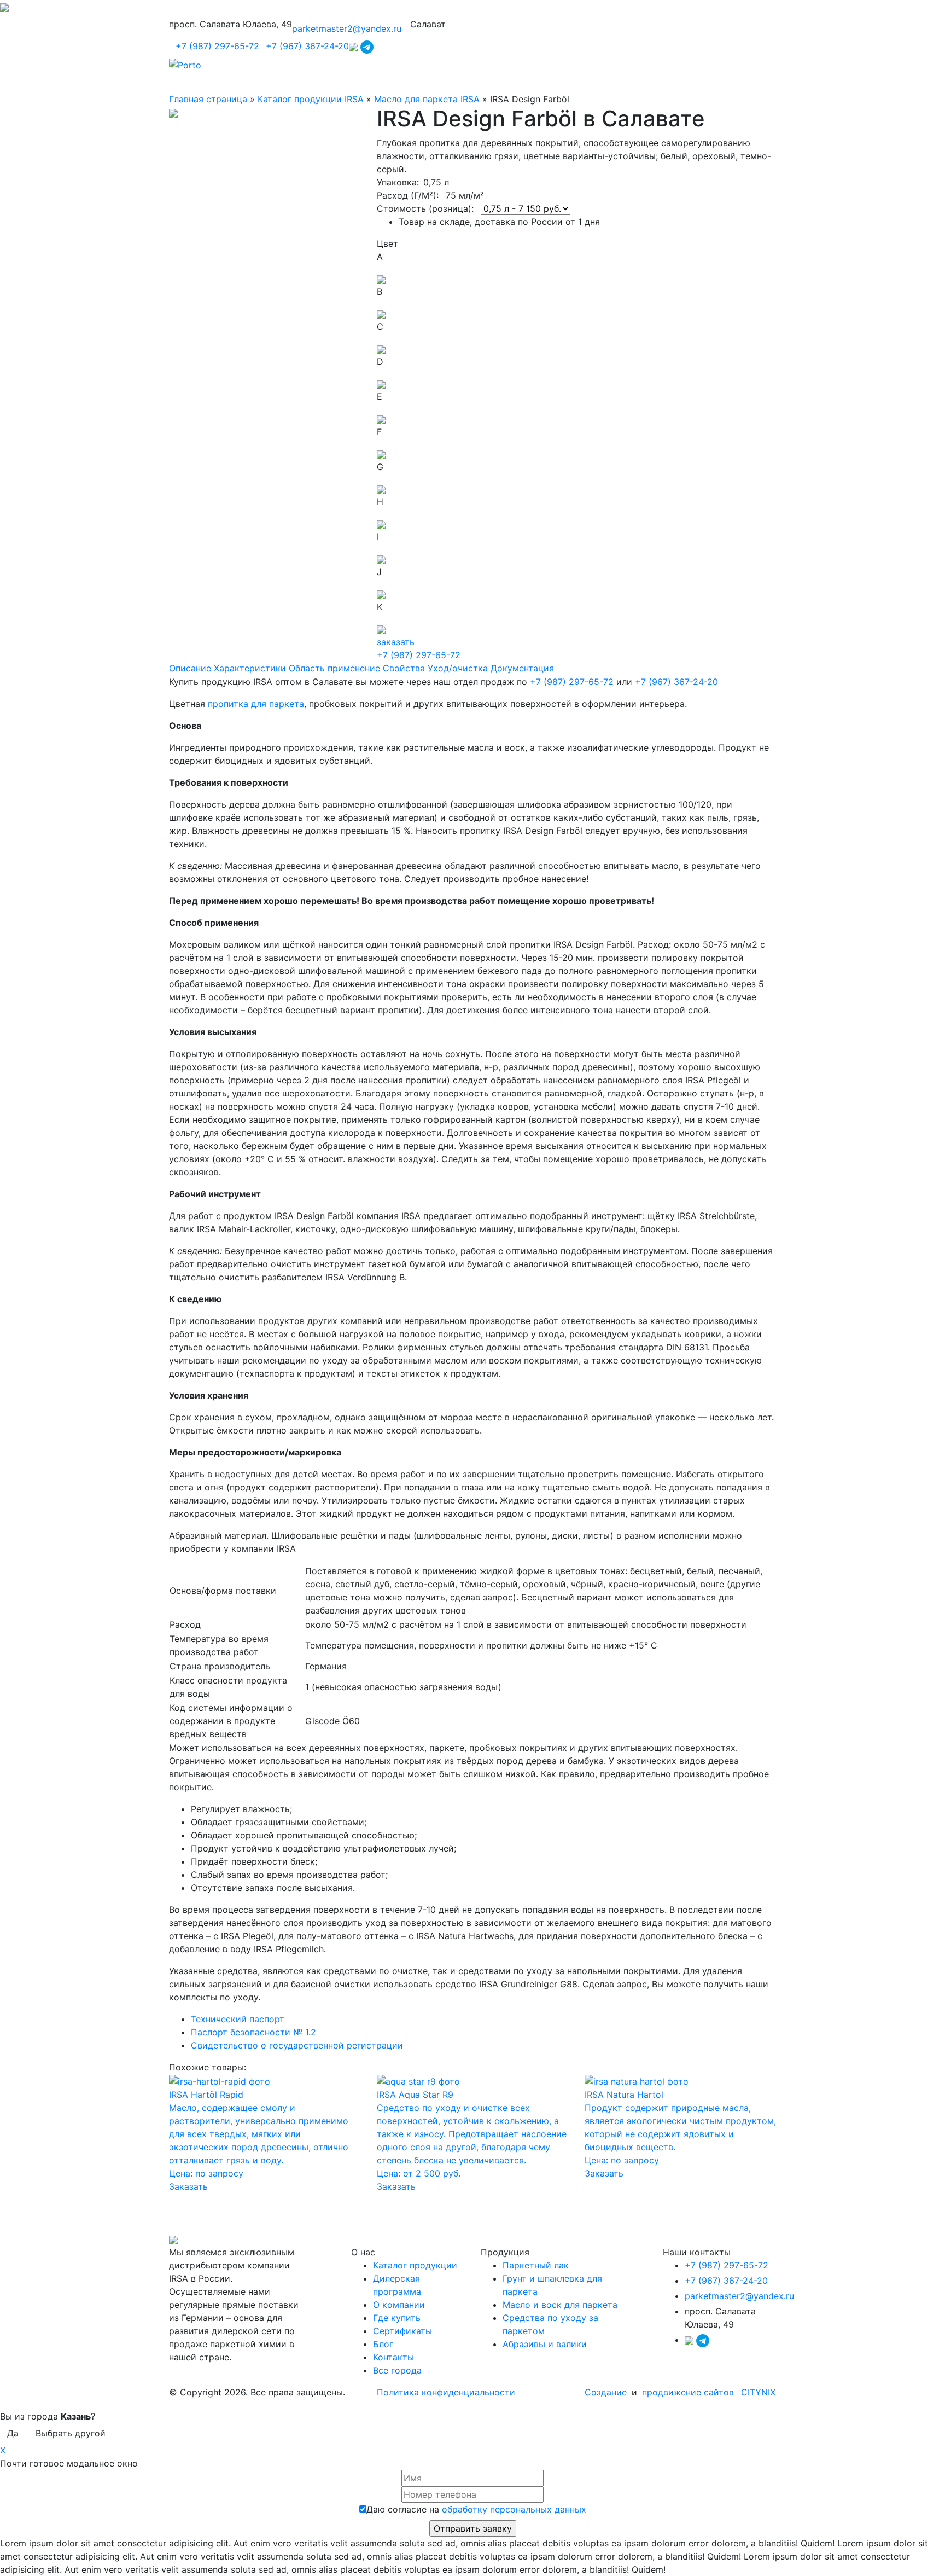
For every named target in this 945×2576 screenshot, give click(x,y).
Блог (383, 2344)
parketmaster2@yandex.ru (347, 28)
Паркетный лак (536, 2265)
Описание (190, 668)
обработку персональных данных (514, 2509)
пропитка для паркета (256, 704)
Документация (522, 668)
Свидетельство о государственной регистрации (297, 2045)
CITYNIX (758, 2392)
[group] (472, 1848)
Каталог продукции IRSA (311, 99)
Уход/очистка (458, 668)
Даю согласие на (476, 2509)
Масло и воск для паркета (560, 2305)
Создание (607, 2392)
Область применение (334, 668)
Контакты (393, 2357)
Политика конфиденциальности (446, 2392)
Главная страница (208, 99)
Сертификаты (402, 2331)
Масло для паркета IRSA (427, 99)
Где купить (397, 2318)
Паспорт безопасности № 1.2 (253, 2032)
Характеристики (250, 668)
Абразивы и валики (545, 2344)
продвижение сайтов (688, 2392)
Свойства (404, 668)
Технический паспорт (238, 2019)
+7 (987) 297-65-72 (217, 46)
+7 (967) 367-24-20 (307, 46)
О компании (399, 2305)
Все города (397, 2370)
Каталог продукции (415, 2265)
